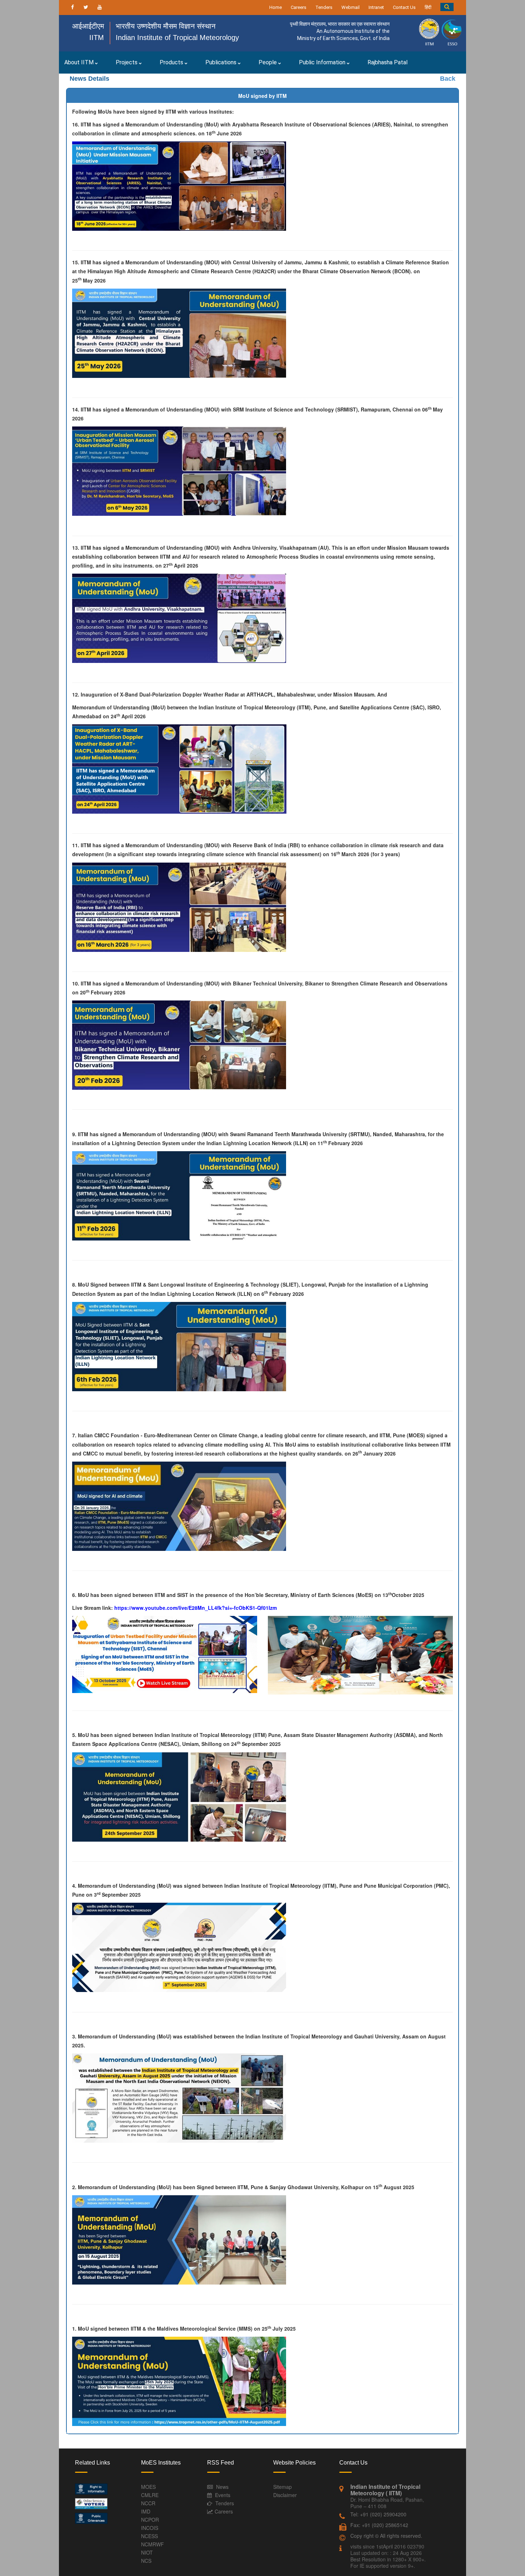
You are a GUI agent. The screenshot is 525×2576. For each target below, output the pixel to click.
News (222, 2487)
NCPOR (150, 2520)
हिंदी (428, 7)
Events (223, 2495)
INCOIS (150, 2528)
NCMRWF (152, 2544)
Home (276, 7)
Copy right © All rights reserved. (386, 2536)
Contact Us (404, 7)
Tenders (324, 7)
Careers (299, 7)
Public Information (323, 62)
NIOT (147, 2552)
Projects (127, 62)
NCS (146, 2561)
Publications (222, 62)
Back (448, 79)
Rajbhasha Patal (387, 62)
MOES (148, 2487)
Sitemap (282, 2487)
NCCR (148, 2503)
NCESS (149, 2536)
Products (172, 62)
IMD (146, 2511)
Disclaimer (285, 2495)
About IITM (80, 62)
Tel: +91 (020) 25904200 (378, 2514)
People (268, 62)
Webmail (351, 7)
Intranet (376, 7)
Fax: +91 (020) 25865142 (379, 2525)
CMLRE (150, 2495)
